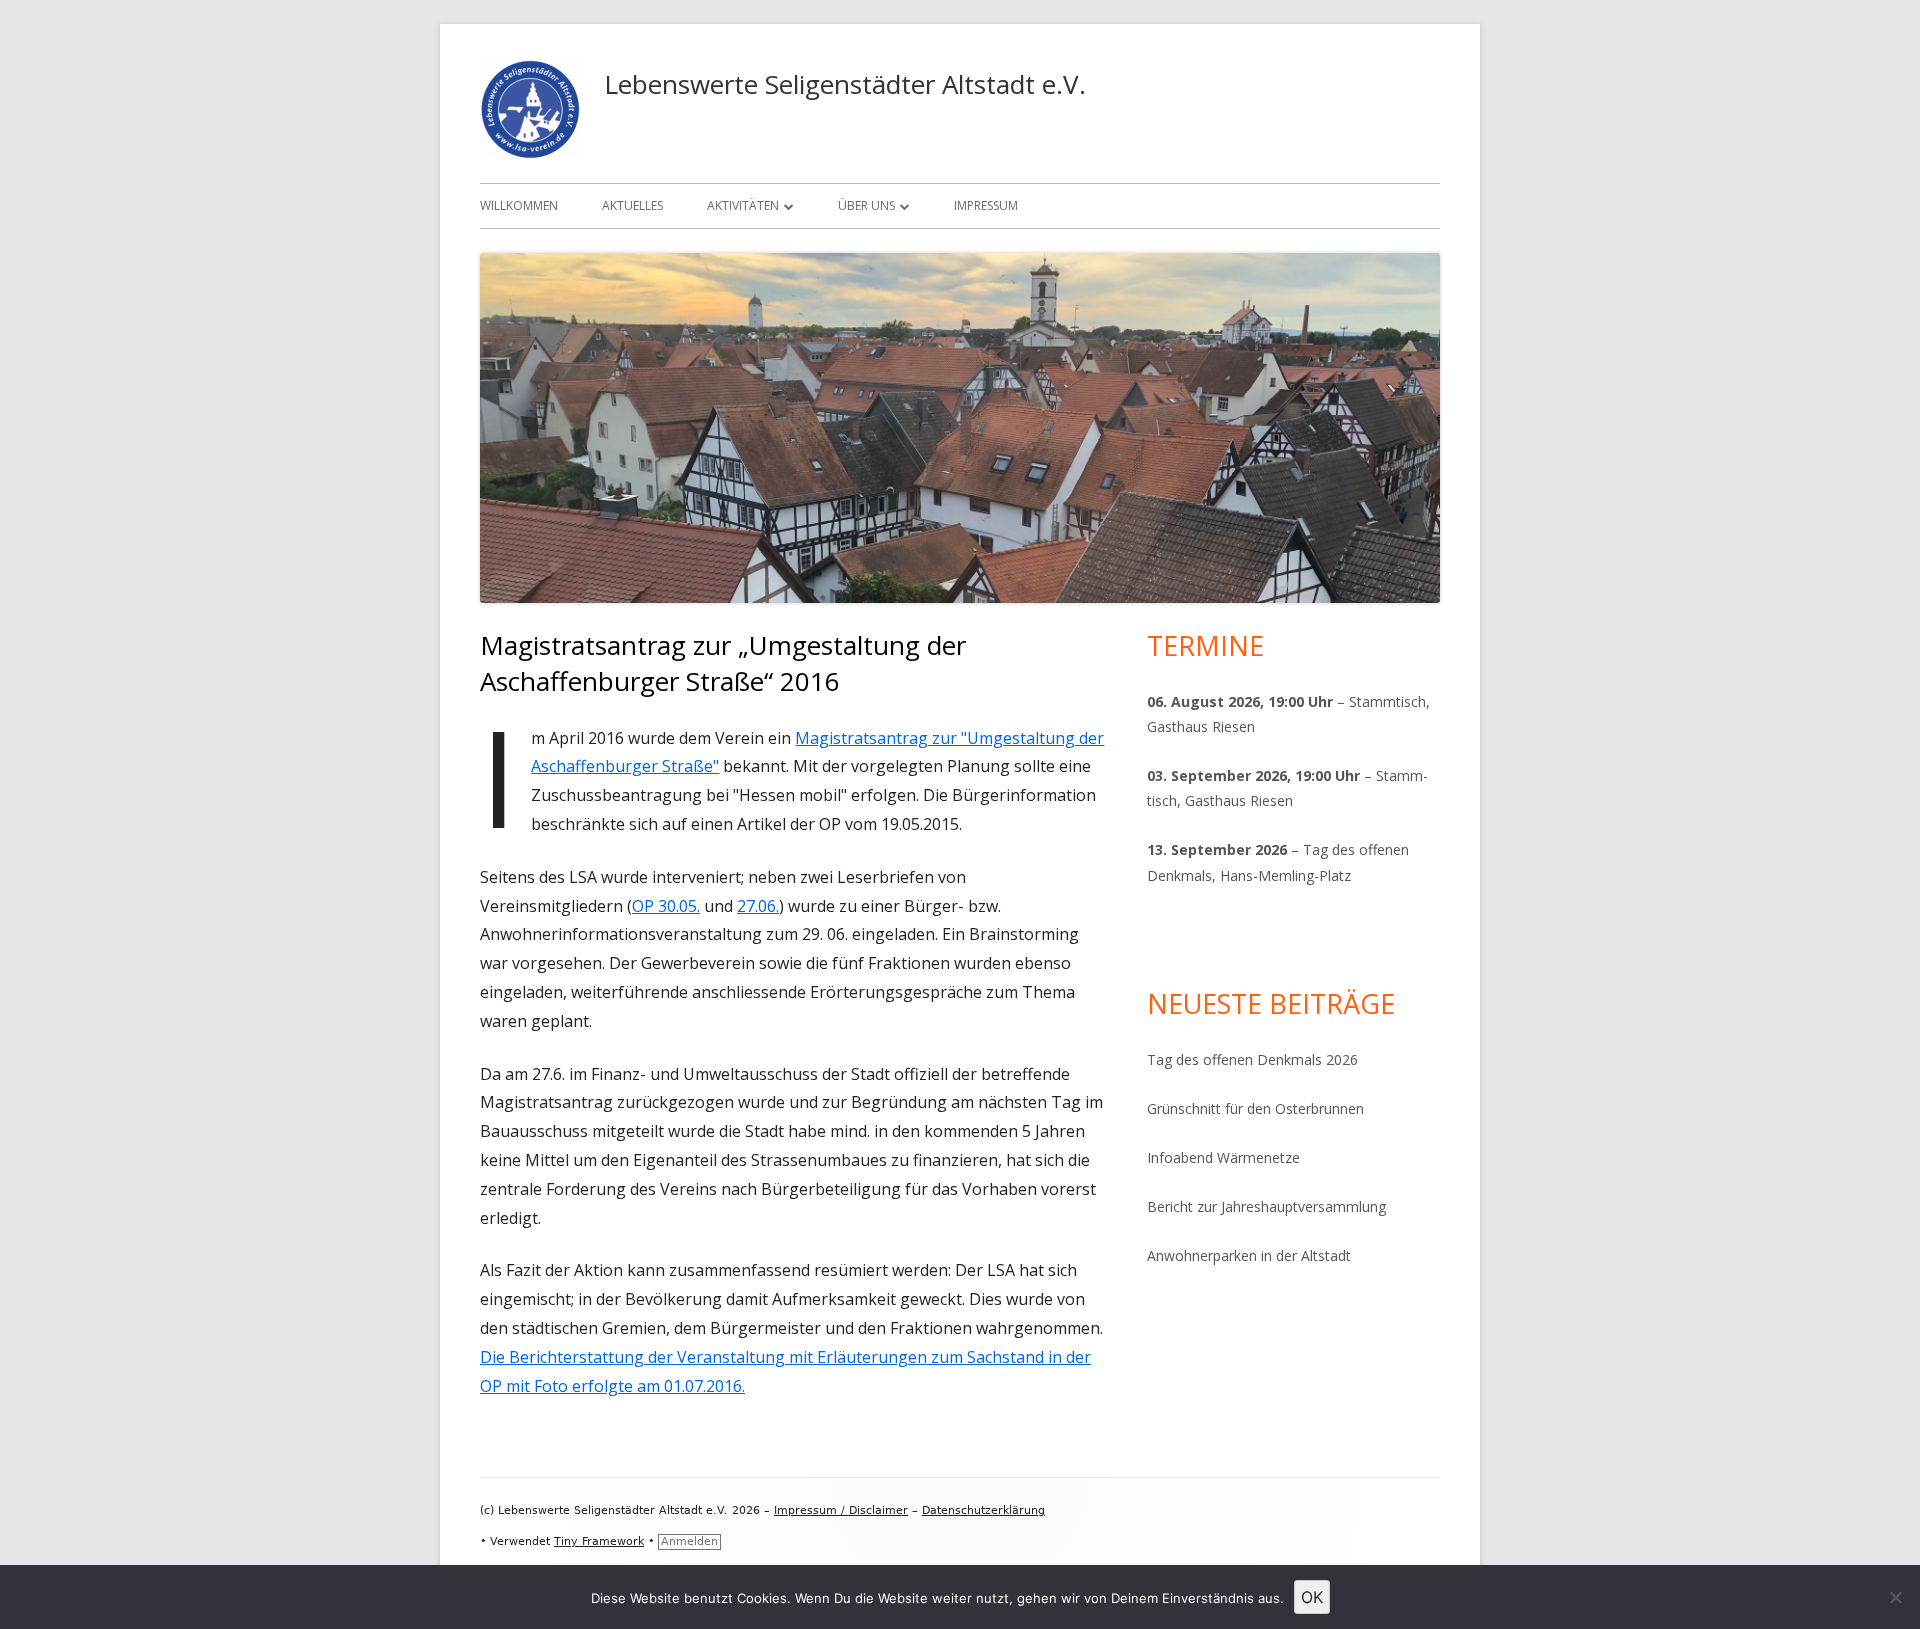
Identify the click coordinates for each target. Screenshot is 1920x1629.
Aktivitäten (743, 205)
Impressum (986, 205)
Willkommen (519, 205)
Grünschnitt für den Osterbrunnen (1255, 1108)
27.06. (758, 906)
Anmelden (689, 1541)
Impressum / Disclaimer (841, 1510)
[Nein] (1895, 1597)
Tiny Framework (599, 1541)
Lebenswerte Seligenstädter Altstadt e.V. (845, 84)
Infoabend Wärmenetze (1223, 1157)
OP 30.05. (666, 906)
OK (1312, 1597)
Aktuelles (632, 205)
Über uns (866, 205)
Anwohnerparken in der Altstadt (1249, 1255)
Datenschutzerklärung (983, 1510)
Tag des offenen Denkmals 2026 (1252, 1059)
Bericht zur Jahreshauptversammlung (1266, 1206)
